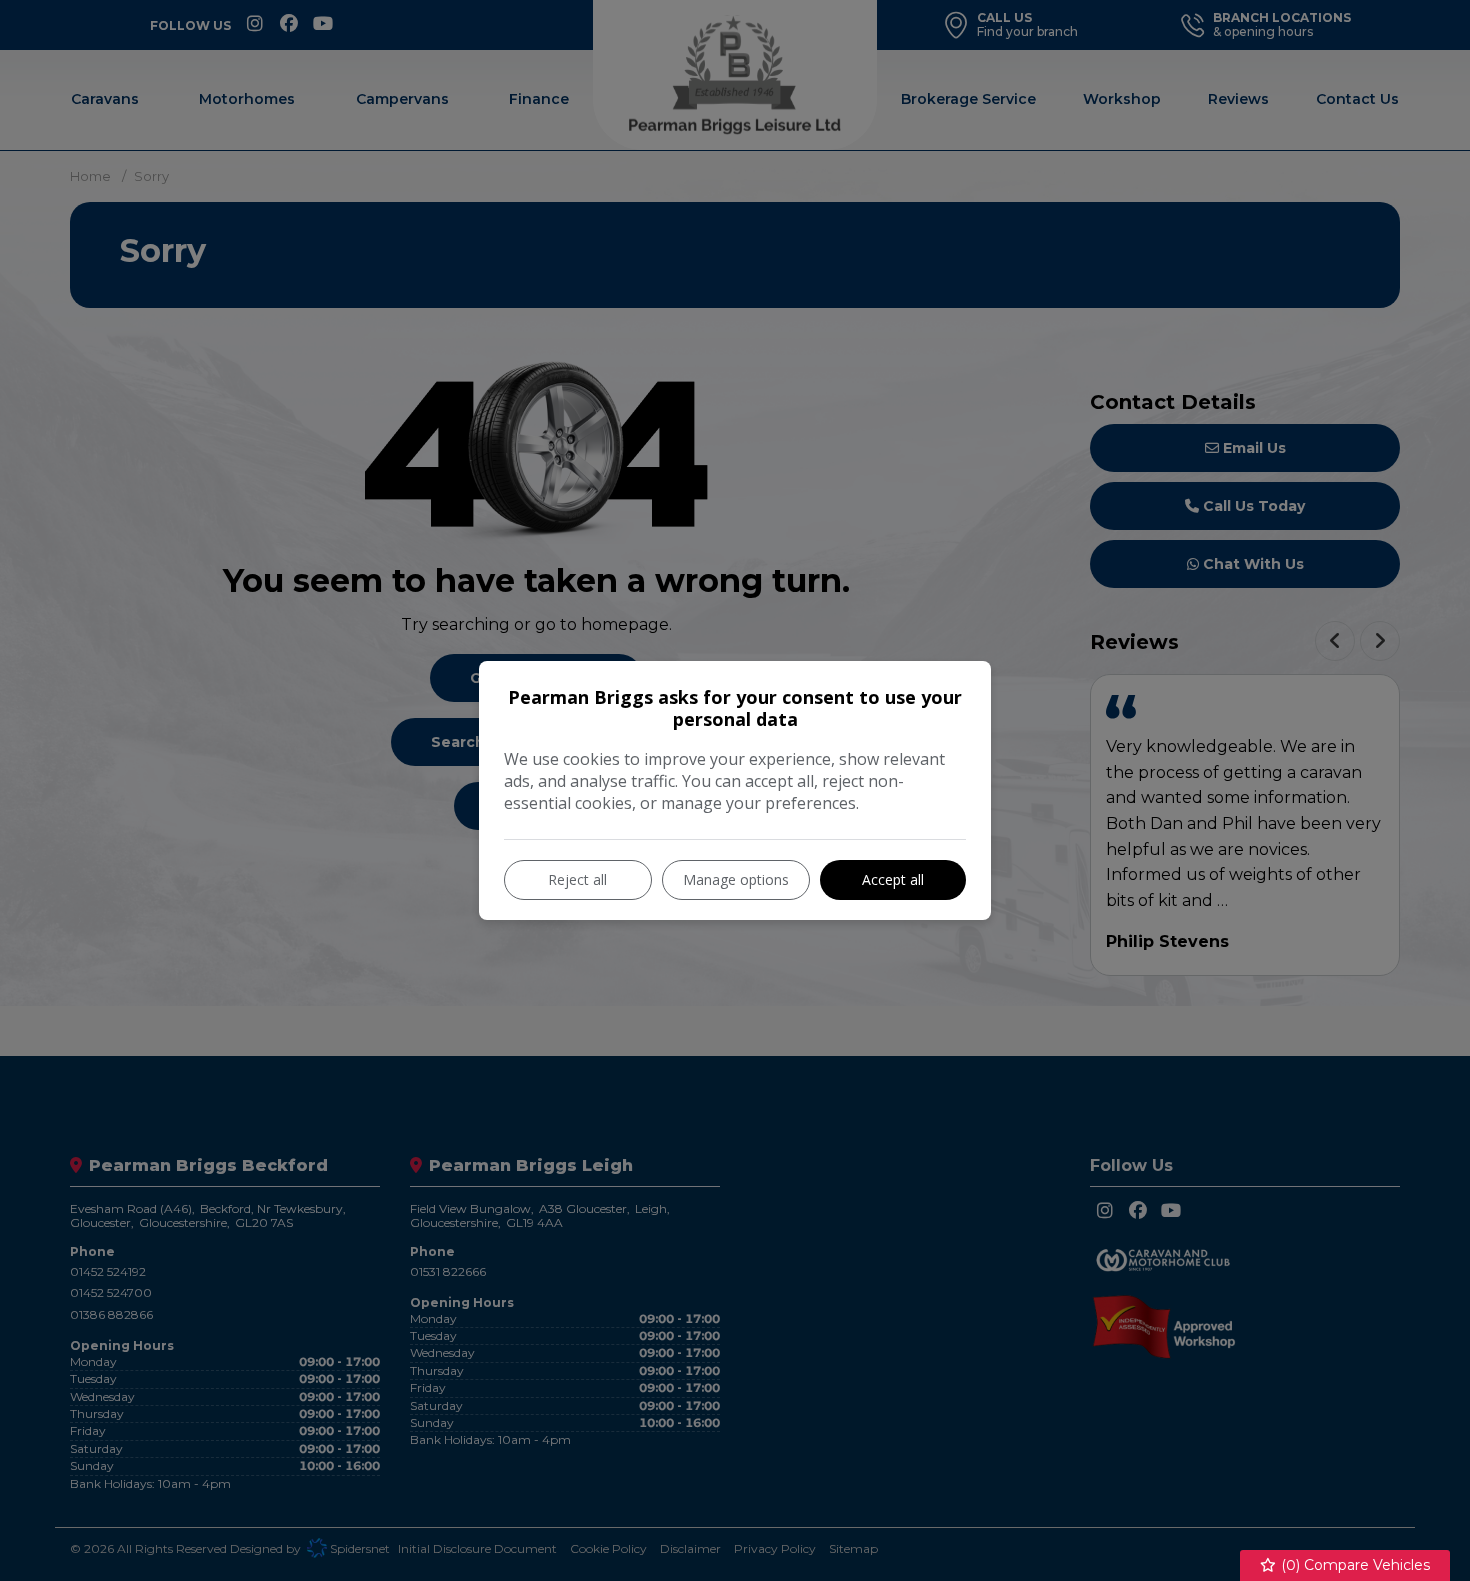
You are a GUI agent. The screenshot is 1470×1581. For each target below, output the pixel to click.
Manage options (736, 879)
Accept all (893, 879)
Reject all (577, 879)
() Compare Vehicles (1353, 1565)
